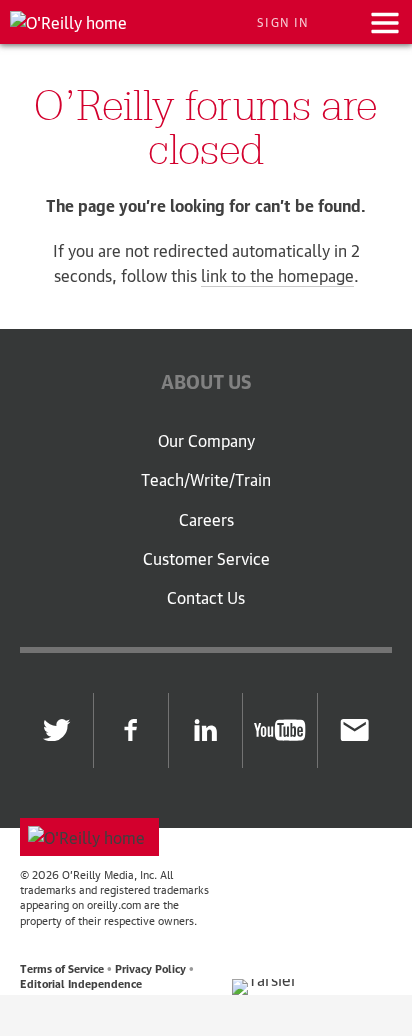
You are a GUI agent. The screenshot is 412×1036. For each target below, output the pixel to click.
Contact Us (206, 598)
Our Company (206, 441)
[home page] (68, 22)
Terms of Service (62, 967)
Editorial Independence (81, 982)
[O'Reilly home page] (89, 837)
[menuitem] (206, 450)
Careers (206, 520)
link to (277, 275)
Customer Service (206, 559)
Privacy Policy (150, 967)
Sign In (283, 22)
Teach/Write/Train (206, 480)
